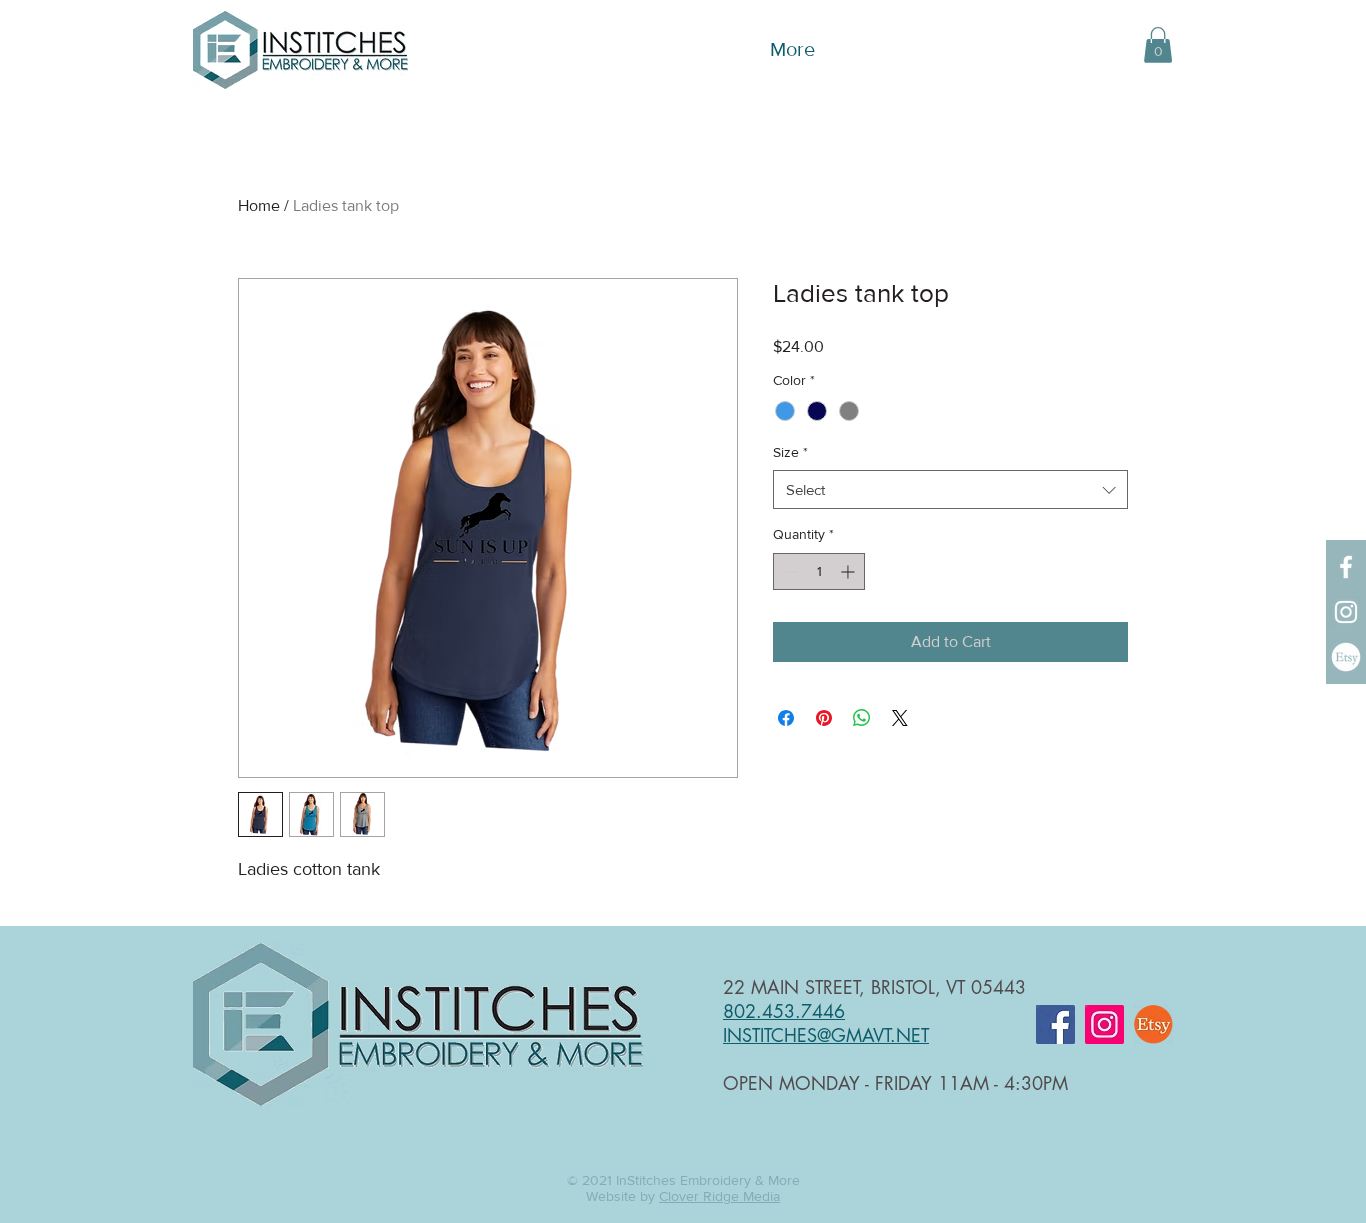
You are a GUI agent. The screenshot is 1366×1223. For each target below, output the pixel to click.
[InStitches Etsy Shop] (1346, 657)
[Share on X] (900, 718)
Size (790, 452)
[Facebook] (1346, 567)
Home (259, 205)
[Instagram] (1346, 612)
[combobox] (950, 489)
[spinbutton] (819, 571)
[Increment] (849, 571)
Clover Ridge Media (719, 1196)
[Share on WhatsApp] (862, 718)
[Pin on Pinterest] (824, 718)
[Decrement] (788, 571)
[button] (1158, 45)
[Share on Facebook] (786, 718)
